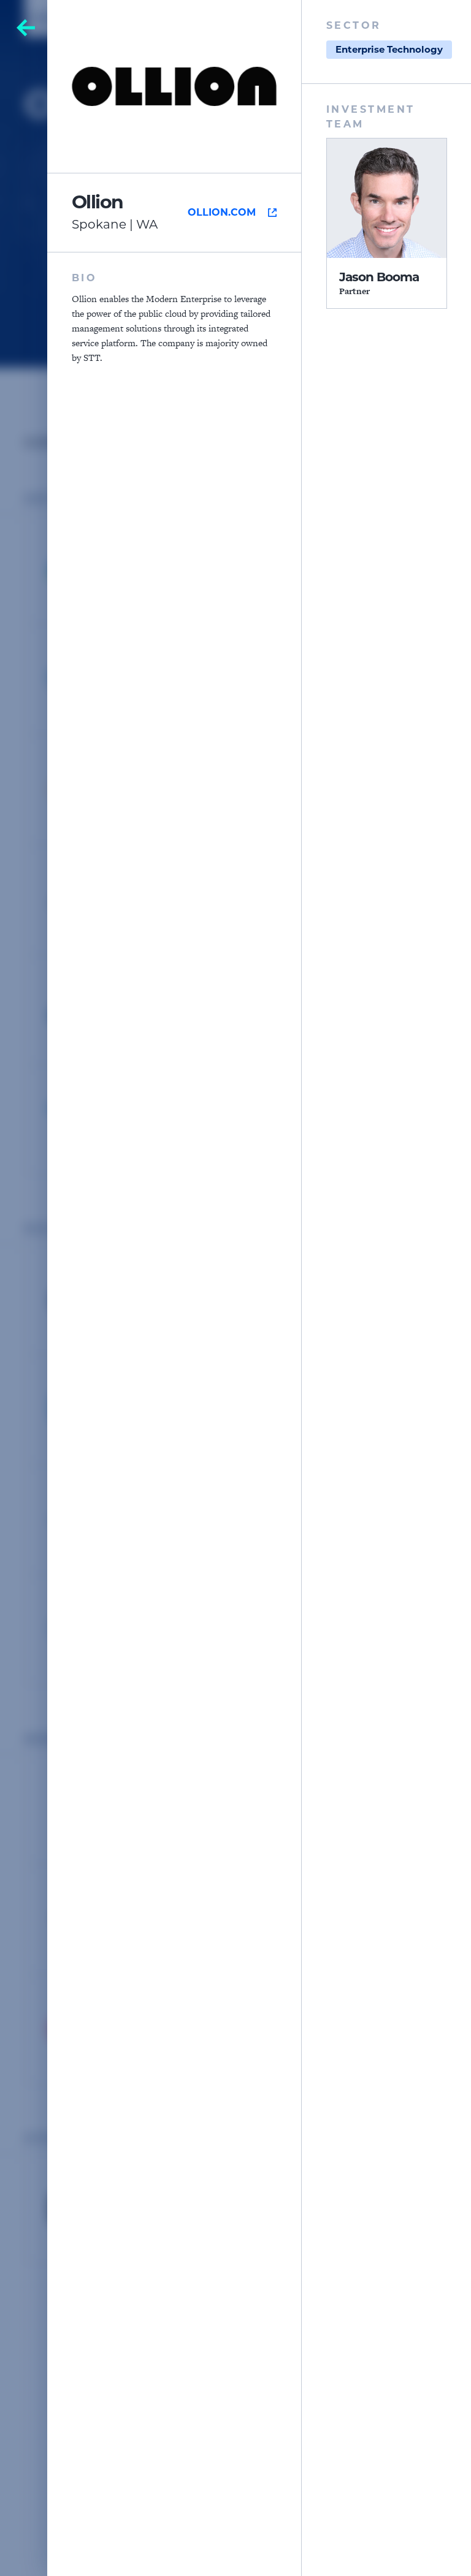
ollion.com (222, 212)
